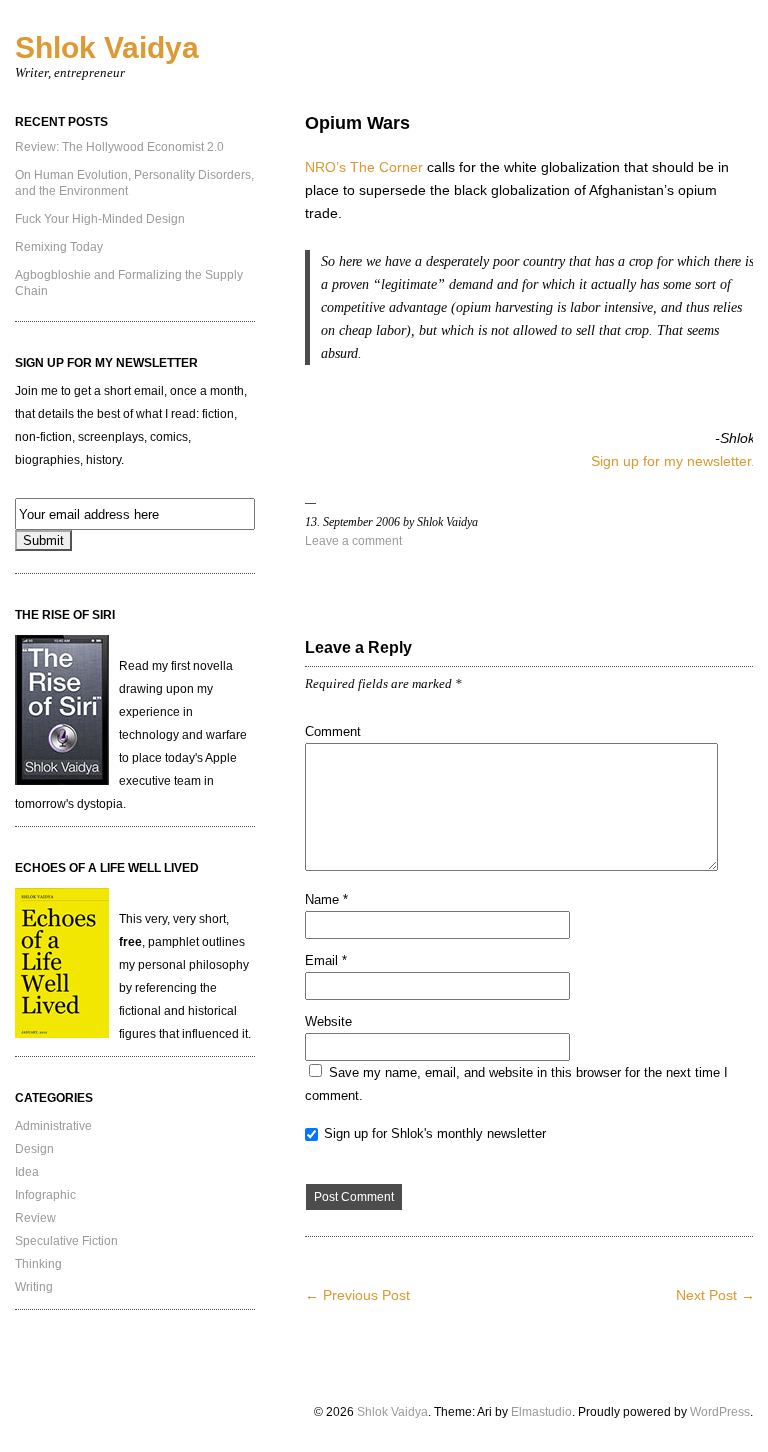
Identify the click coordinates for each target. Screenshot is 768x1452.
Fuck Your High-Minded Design (100, 219)
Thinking (38, 1264)
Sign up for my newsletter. (673, 461)
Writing (34, 1287)
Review (35, 1218)
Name (326, 899)
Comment (333, 731)
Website (328, 1021)
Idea (27, 1172)
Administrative (53, 1126)
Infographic (45, 1195)
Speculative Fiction (66, 1241)
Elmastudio (541, 1412)
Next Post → (715, 1295)
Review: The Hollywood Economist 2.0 (119, 147)
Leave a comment (353, 541)
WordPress (720, 1412)
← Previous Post (357, 1295)
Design (34, 1149)
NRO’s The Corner (364, 167)
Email (326, 960)
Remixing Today (59, 247)
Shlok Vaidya (107, 47)
